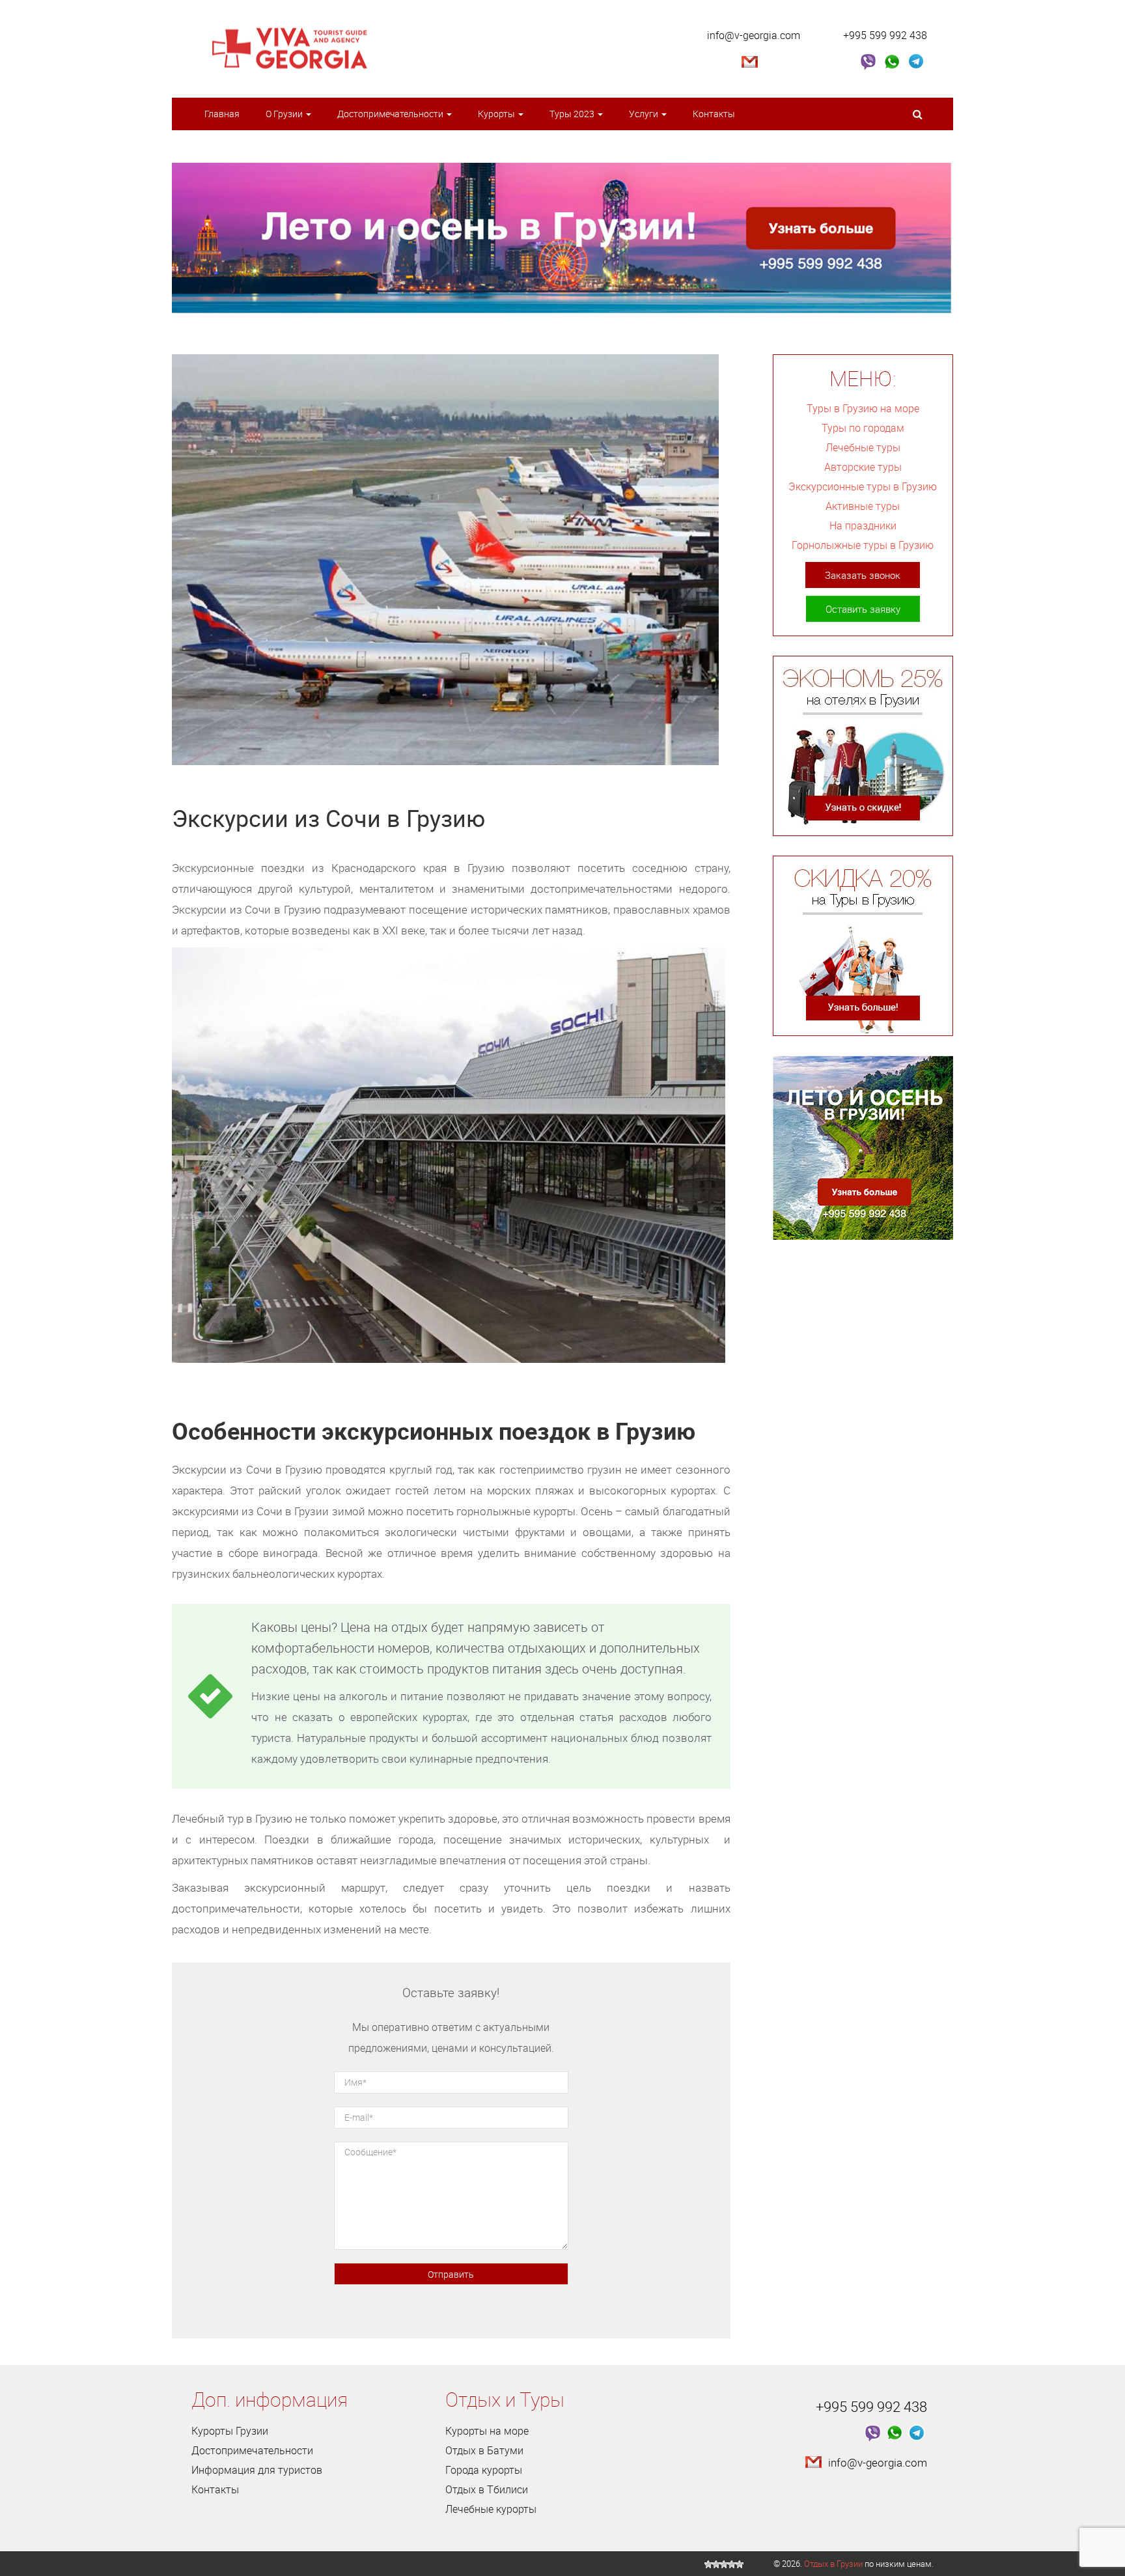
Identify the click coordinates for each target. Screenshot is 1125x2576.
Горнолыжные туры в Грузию (863, 545)
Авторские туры (863, 467)
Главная (222, 114)
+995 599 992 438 (885, 35)
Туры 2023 (573, 114)
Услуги (645, 114)
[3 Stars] (724, 2564)
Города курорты (484, 2470)
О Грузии (285, 114)
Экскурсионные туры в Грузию (863, 486)
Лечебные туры (863, 447)
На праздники (863, 525)
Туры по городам (863, 428)
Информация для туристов (257, 2470)
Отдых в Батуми (484, 2450)
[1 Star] (708, 2564)
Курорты (497, 114)
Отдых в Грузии (833, 2564)
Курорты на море (487, 2431)
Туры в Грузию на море (863, 408)
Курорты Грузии (230, 2431)
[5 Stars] (740, 2564)
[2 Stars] (716, 2564)
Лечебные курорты (491, 2509)
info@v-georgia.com (754, 35)
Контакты (714, 114)
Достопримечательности (391, 114)
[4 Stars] (732, 2564)
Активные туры (863, 506)
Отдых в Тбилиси (487, 2489)
